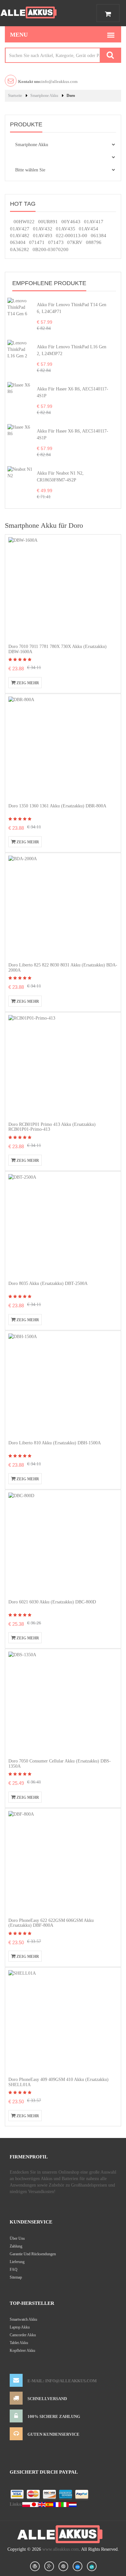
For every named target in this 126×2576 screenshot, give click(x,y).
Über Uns (17, 2238)
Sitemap (16, 2277)
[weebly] (78, 2566)
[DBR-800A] (60, 748)
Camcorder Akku (23, 2335)
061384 (99, 236)
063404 (18, 242)
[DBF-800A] (60, 1862)
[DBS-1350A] (60, 1703)
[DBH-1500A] (60, 1385)
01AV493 (43, 236)
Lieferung (17, 2262)
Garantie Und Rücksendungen (33, 2254)
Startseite (15, 96)
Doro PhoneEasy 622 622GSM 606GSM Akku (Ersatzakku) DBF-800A (51, 1923)
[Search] (110, 55)
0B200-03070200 (51, 249)
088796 (94, 242)
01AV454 (89, 229)
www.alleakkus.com (61, 2549)
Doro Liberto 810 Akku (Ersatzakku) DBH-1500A (55, 1443)
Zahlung (16, 2246)
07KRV (75, 242)
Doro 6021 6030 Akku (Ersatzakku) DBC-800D (52, 1602)
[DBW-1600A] (60, 589)
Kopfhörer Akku (22, 2351)
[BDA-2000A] (60, 907)
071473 (56, 242)
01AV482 (20, 236)
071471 (37, 242)
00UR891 (48, 222)
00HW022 (24, 222)
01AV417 (94, 222)
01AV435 (66, 229)
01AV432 (43, 229)
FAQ (14, 2270)
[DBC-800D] (60, 1544)
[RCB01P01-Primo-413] (60, 1066)
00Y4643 (71, 222)
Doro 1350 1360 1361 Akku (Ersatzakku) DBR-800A (57, 806)
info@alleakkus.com (48, 81)
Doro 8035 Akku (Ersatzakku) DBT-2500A (48, 1283)
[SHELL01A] (60, 2022)
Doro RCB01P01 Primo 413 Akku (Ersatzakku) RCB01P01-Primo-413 (52, 1127)
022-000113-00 (72, 236)
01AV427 (20, 229)
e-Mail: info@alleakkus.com (62, 2381)
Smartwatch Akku (23, 2319)
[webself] (92, 2566)
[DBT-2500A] (60, 1225)
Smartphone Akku (44, 96)
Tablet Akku (19, 2343)
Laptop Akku (20, 2327)
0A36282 (20, 249)
